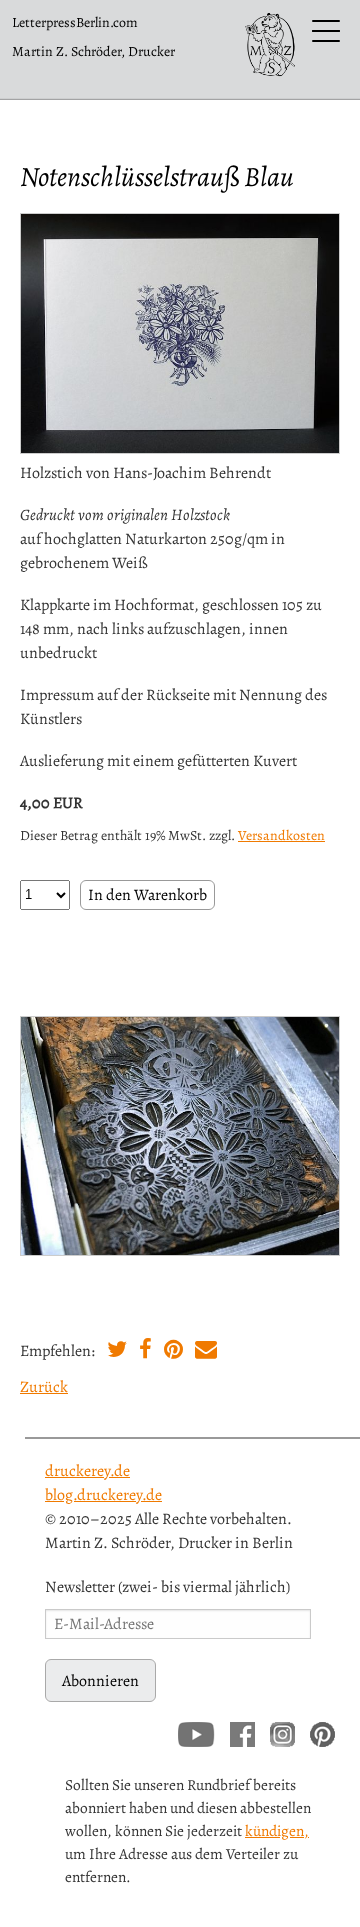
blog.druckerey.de (103, 1495)
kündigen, (277, 1830)
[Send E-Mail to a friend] (206, 1352)
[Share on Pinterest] (173, 1352)
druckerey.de (87, 1471)
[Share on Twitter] (117, 1352)
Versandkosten (281, 835)
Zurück (44, 1387)
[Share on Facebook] (145, 1352)
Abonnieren (100, 1681)
